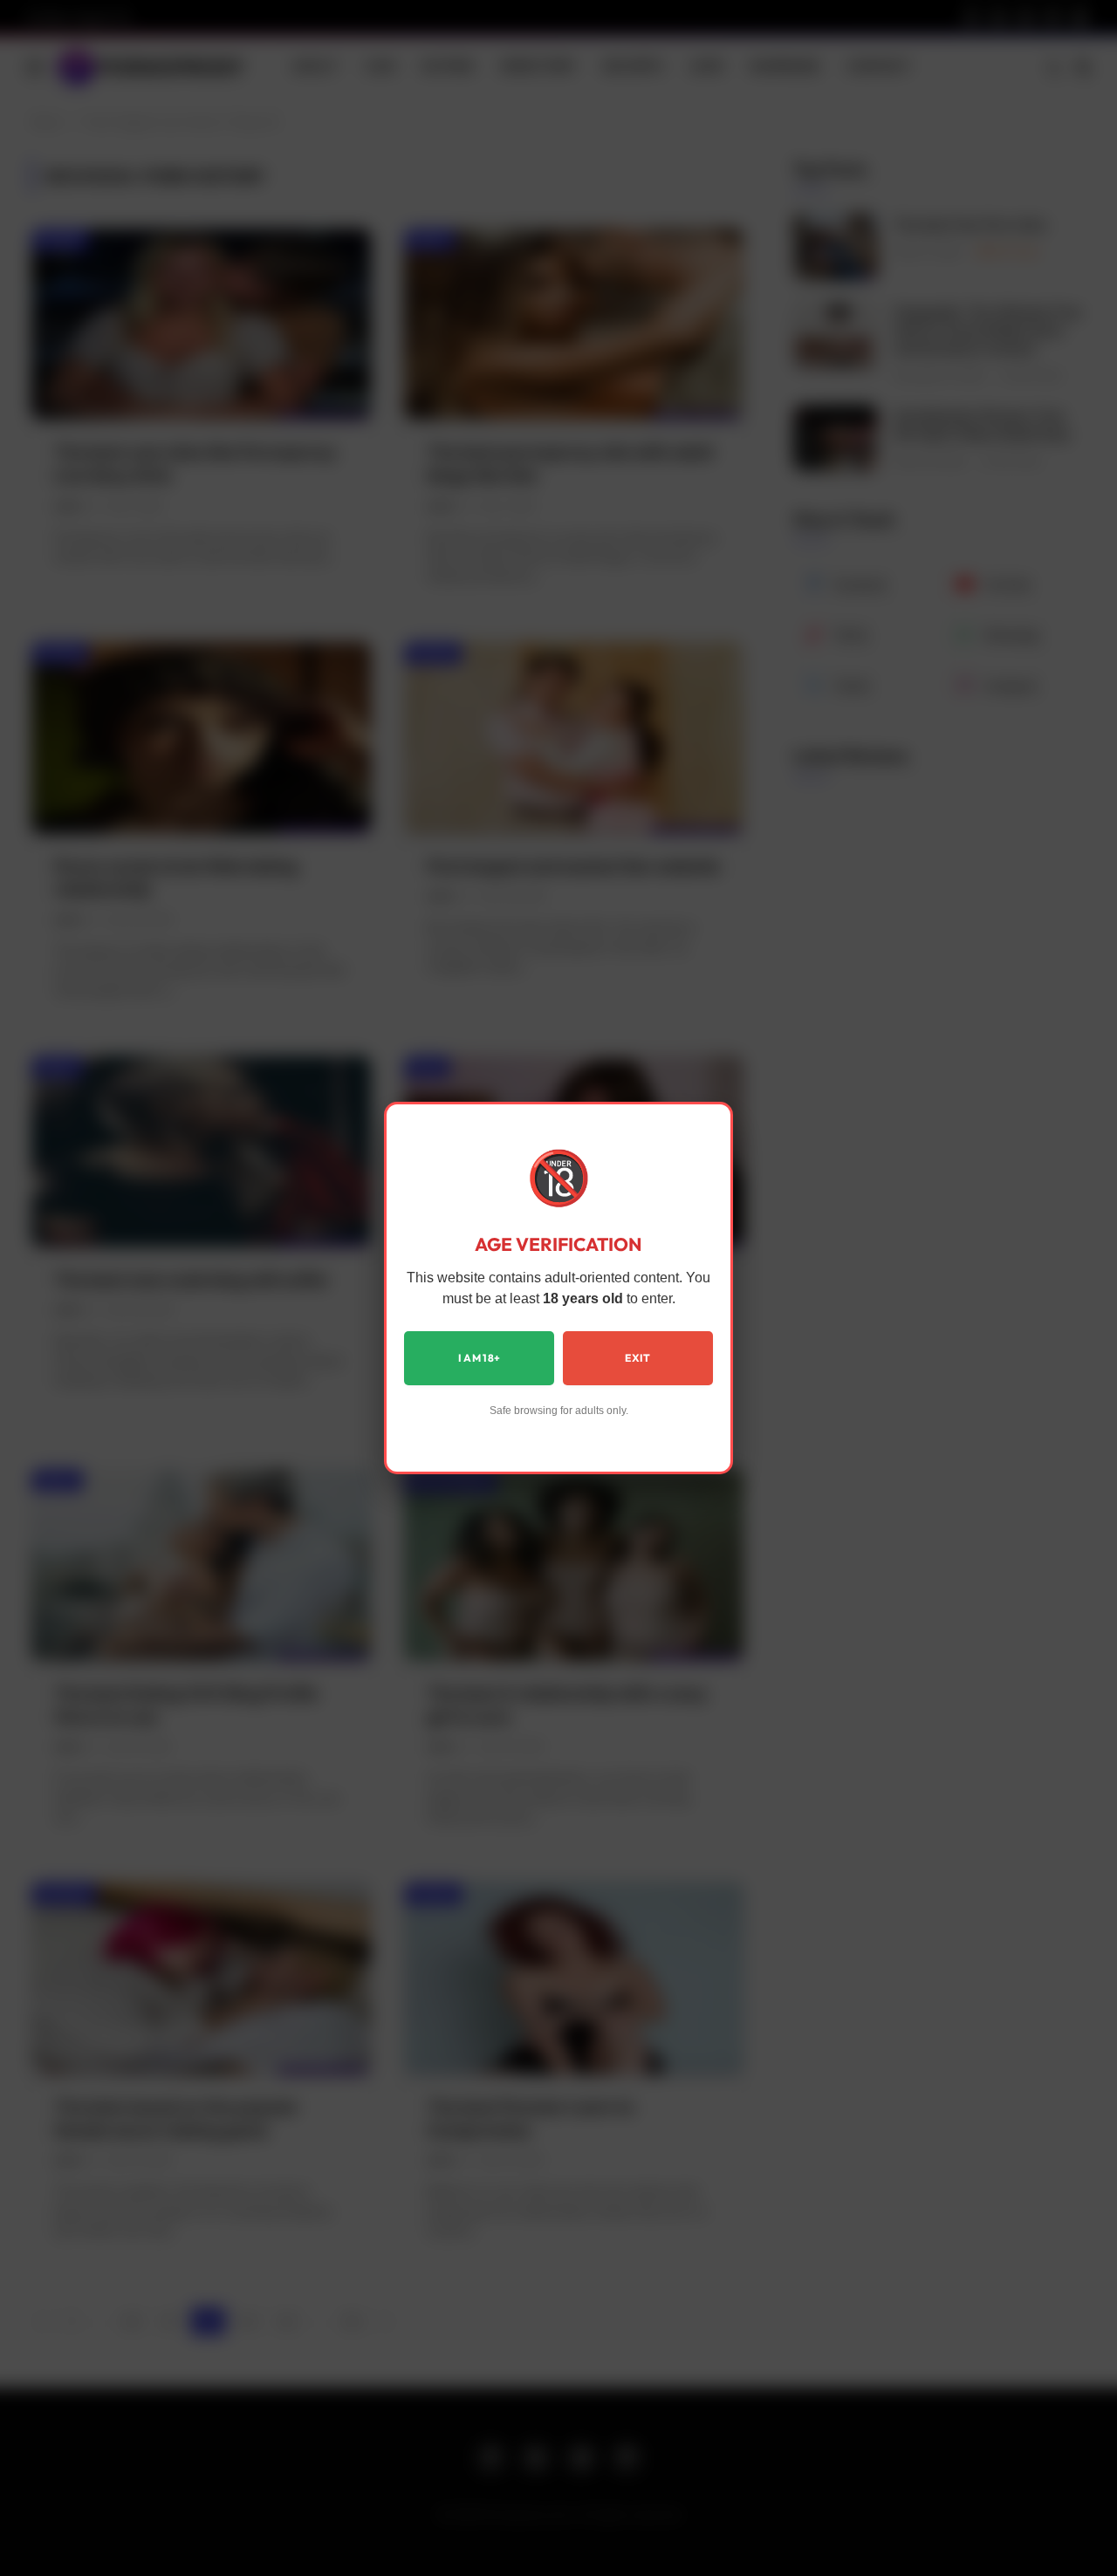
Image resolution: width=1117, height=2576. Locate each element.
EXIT (637, 1358)
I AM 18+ (480, 1358)
